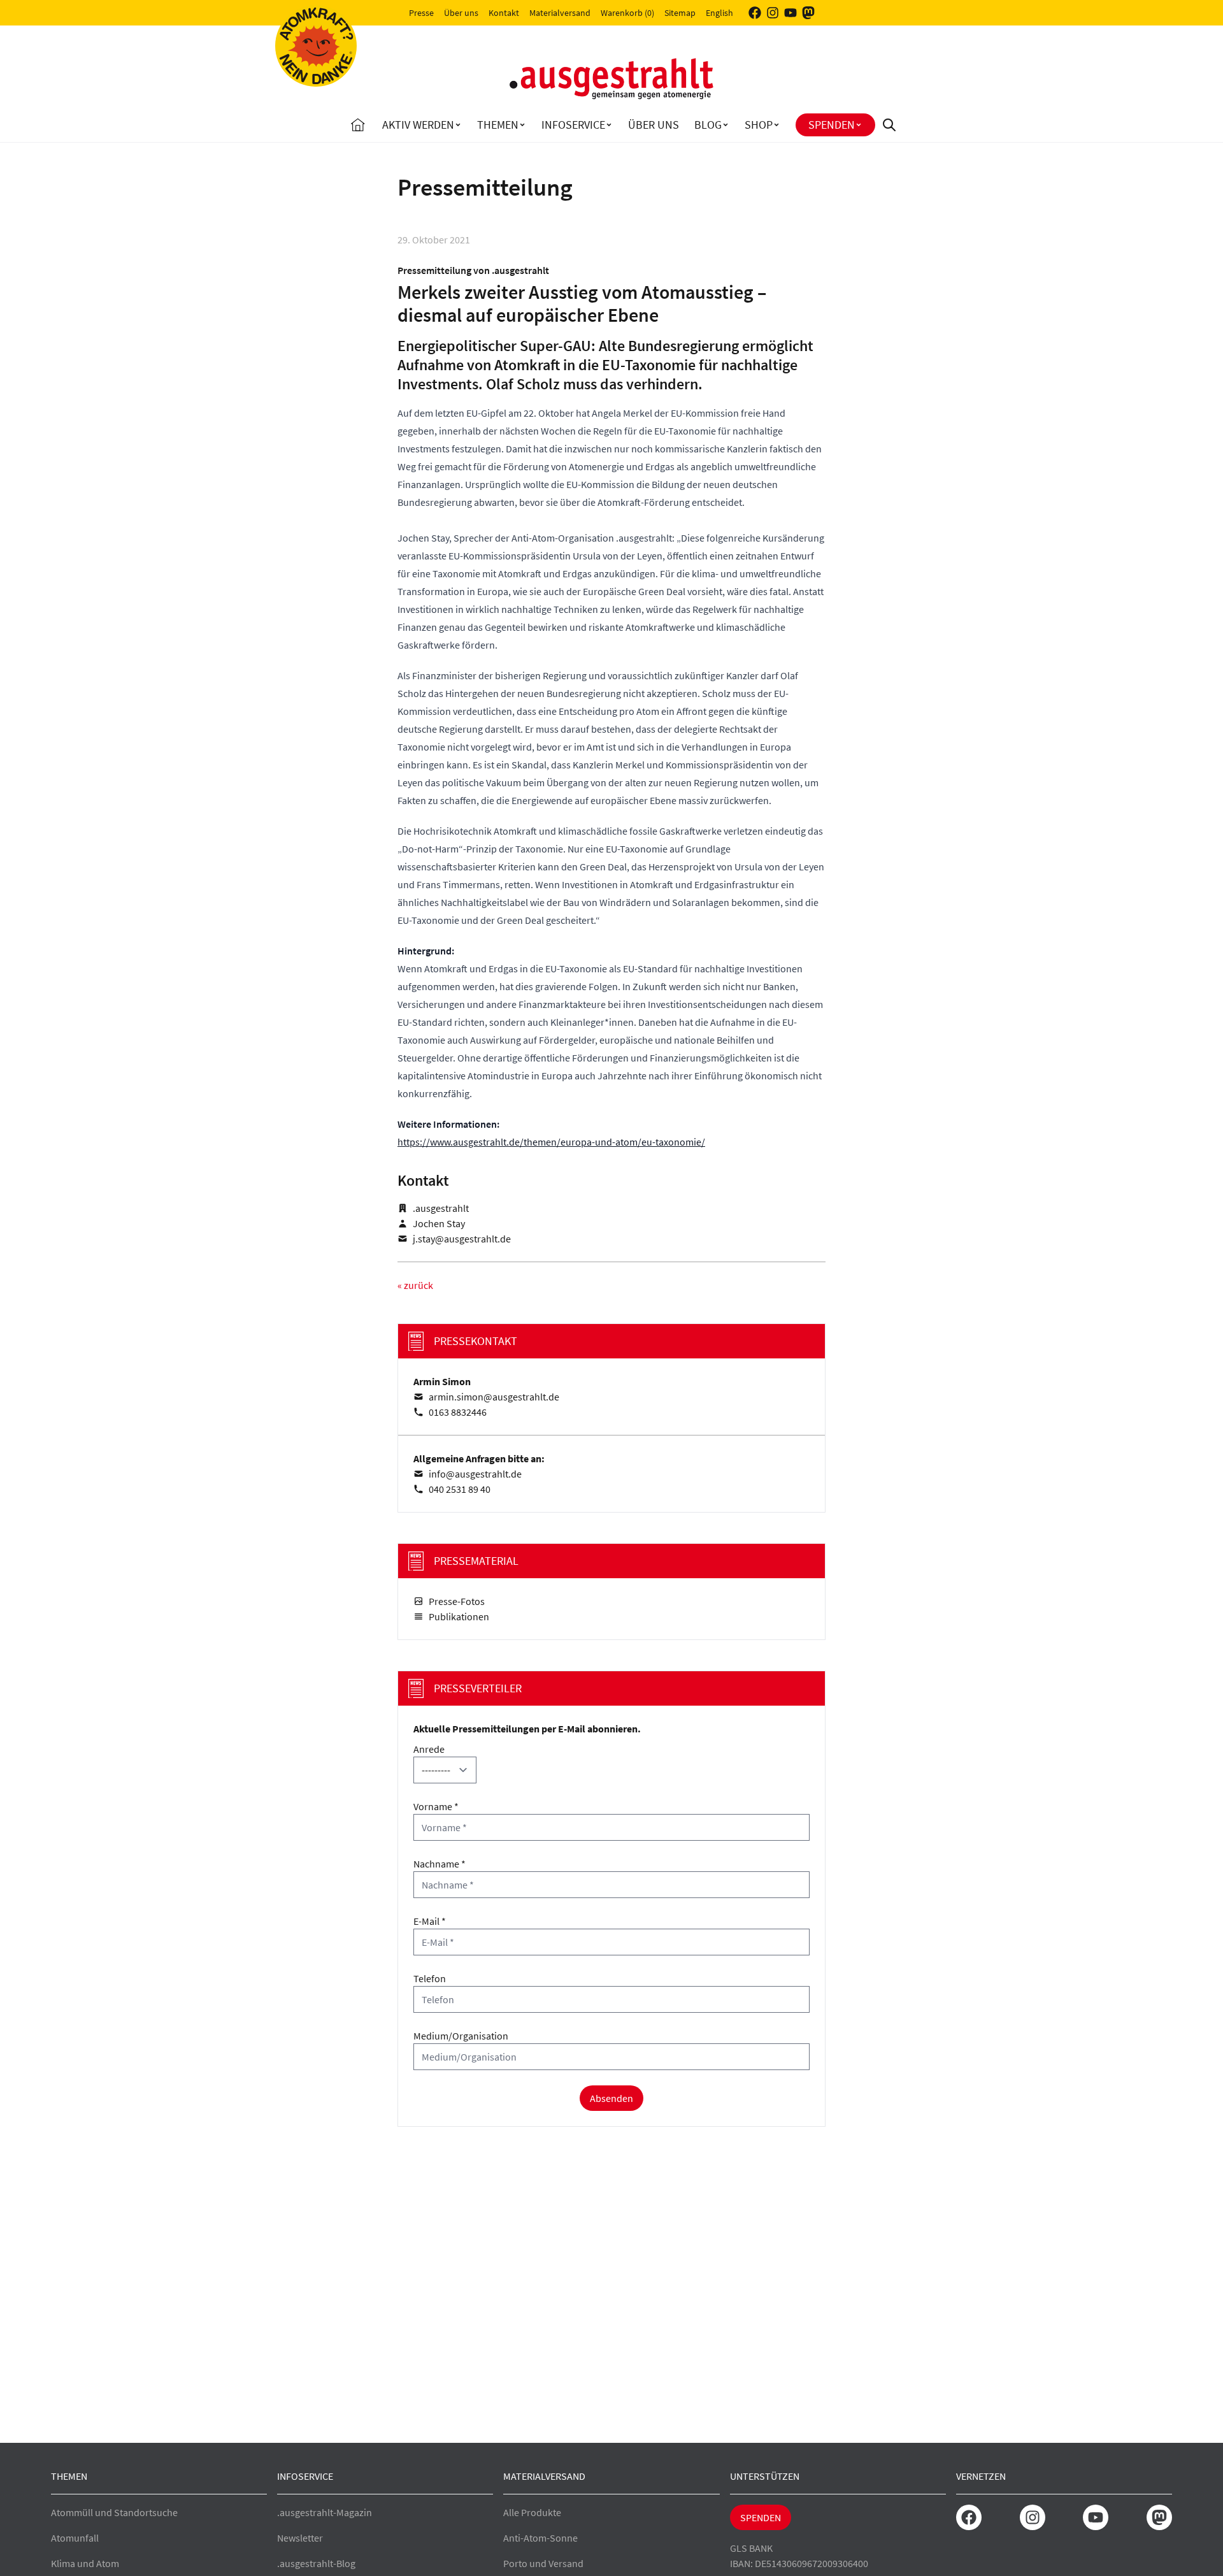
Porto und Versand (543, 2563)
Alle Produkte (532, 2512)
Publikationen (459, 1616)
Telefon (430, 1978)
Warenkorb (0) (627, 13)
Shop (759, 125)
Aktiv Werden (418, 125)
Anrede (429, 1749)
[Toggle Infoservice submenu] (609, 125)
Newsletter (300, 2538)
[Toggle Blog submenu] (726, 125)
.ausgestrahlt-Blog (316, 2563)
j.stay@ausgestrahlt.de (462, 1239)
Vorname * (436, 1806)
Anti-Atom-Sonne (540, 2538)
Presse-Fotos (457, 1601)
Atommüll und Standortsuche (114, 2512)
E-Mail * (430, 1921)
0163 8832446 (458, 1412)
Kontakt (504, 13)
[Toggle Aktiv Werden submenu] (458, 125)
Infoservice (573, 125)
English (719, 13)
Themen (498, 125)
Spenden (832, 125)
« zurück (415, 1285)
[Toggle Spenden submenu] (859, 125)
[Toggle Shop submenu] (776, 125)
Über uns (461, 13)
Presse (421, 13)
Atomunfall (75, 2538)
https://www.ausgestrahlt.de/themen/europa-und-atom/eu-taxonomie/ (551, 1142)
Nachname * (440, 1864)
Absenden (611, 2098)
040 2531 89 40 (460, 1489)
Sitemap (680, 13)
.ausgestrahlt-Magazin (325, 2512)
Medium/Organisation (461, 2036)
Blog (708, 125)
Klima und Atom (85, 2563)
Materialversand (560, 13)
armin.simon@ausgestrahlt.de (494, 1397)
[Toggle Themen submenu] (522, 125)
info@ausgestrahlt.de (475, 1474)
